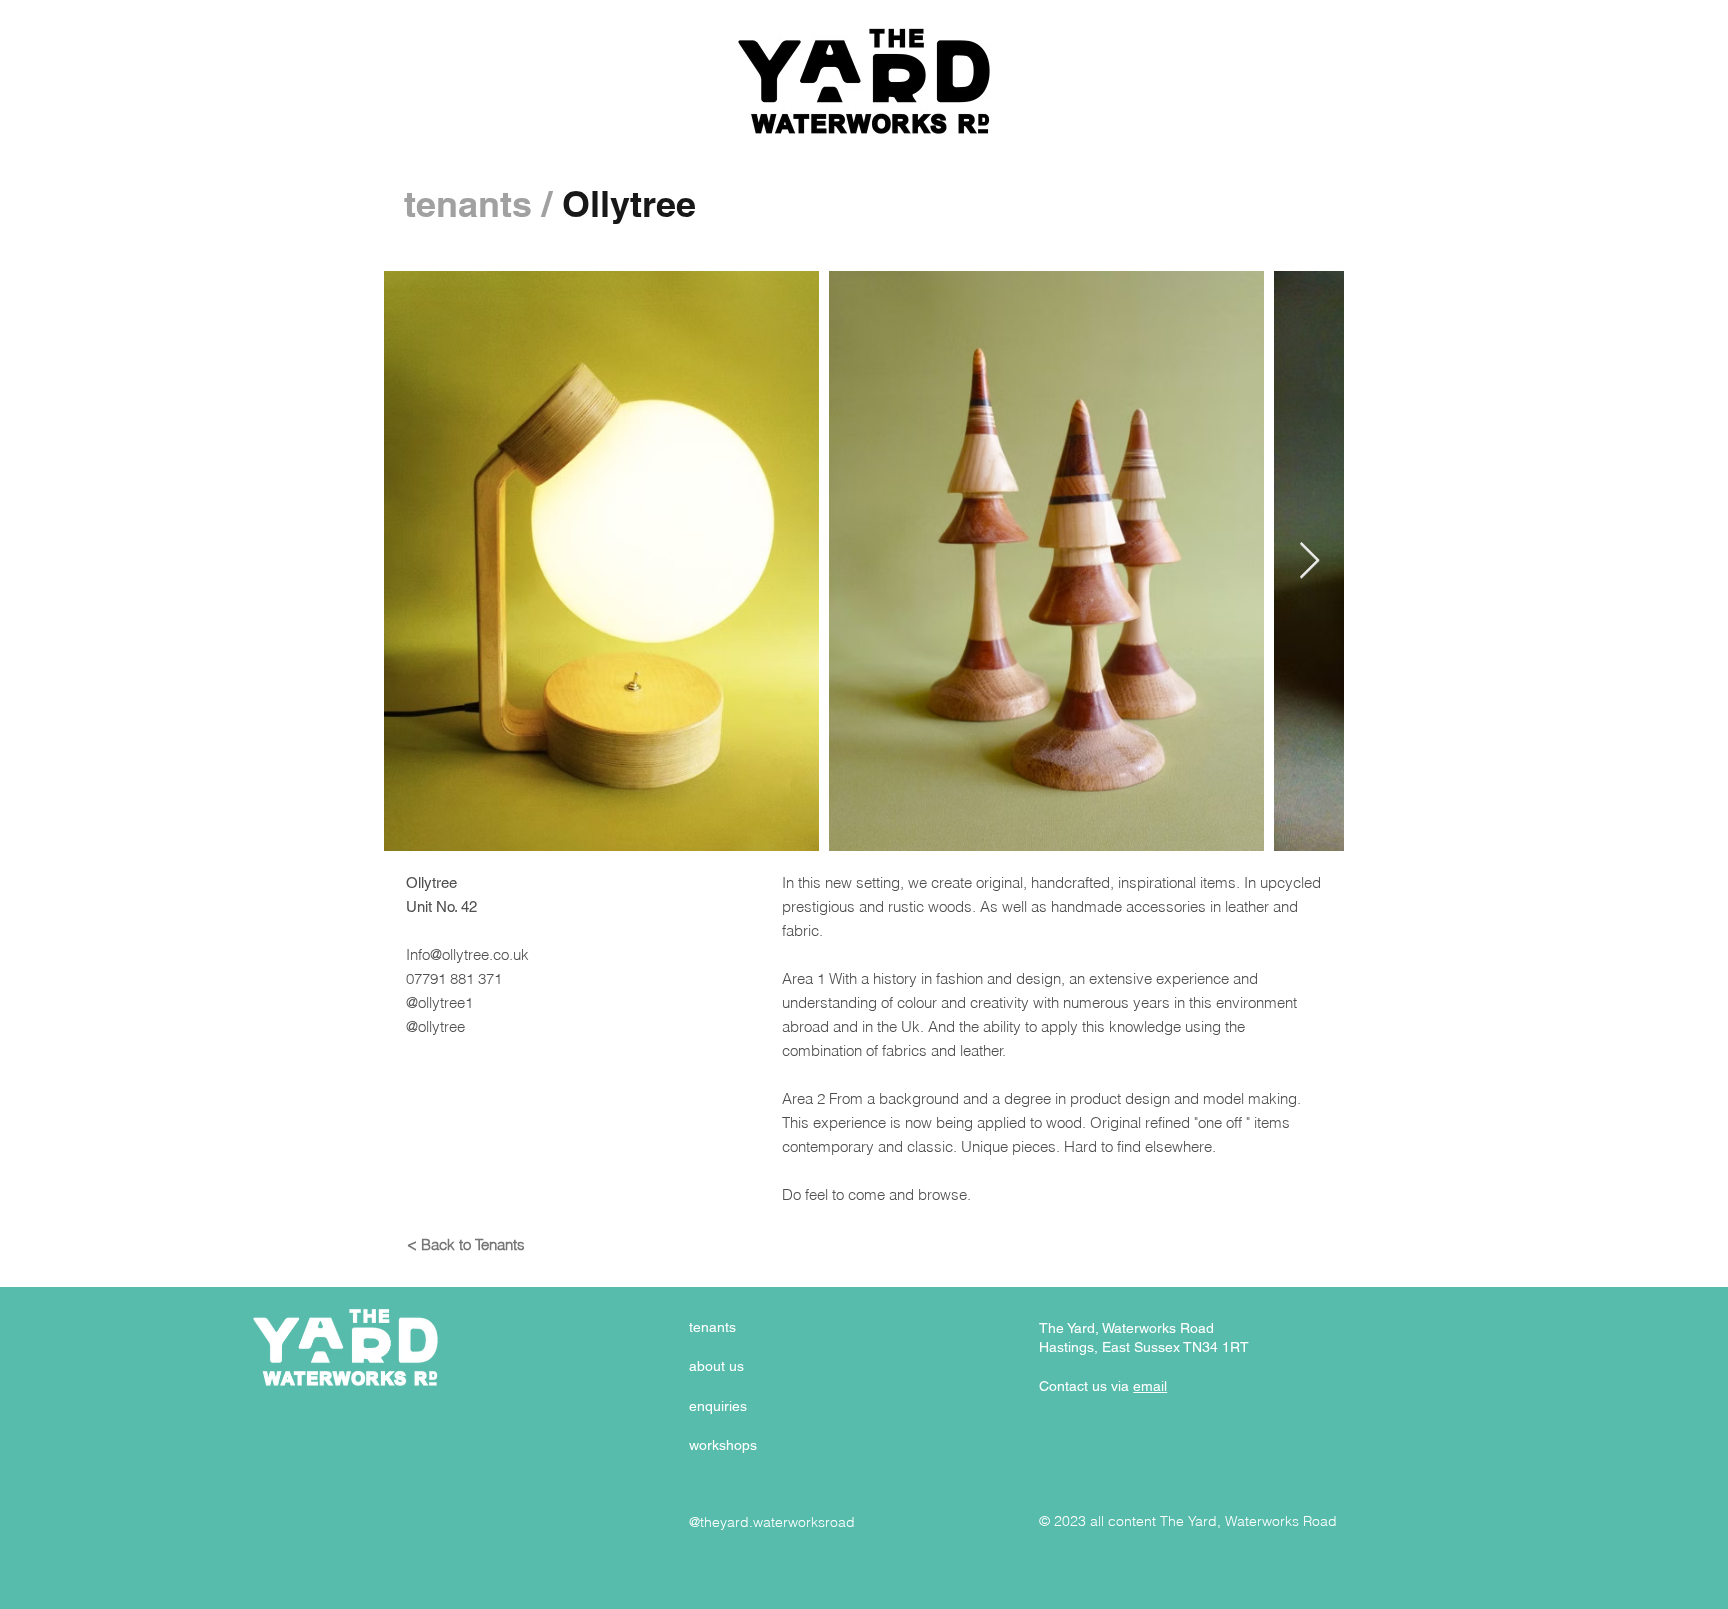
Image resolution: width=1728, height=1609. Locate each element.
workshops (723, 1445)
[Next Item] (1309, 561)
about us (716, 1366)
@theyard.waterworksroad (772, 1522)
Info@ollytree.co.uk (467, 954)
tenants (468, 203)
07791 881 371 (454, 978)
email (1150, 1386)
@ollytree (435, 1026)
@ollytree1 (439, 1002)
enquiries (718, 1406)
